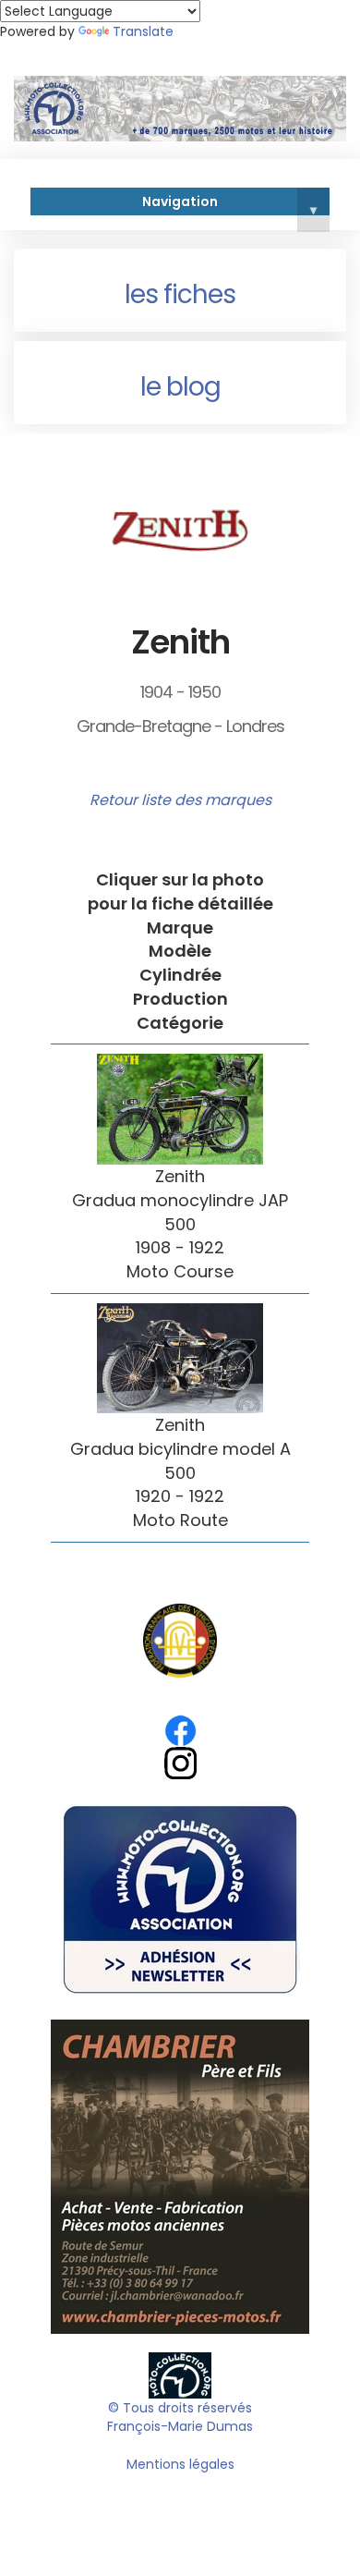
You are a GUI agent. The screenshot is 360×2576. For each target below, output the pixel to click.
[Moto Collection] (180, 2375)
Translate (143, 31)
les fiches (180, 294)
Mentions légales (180, 2464)
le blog (180, 387)
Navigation (229, 204)
